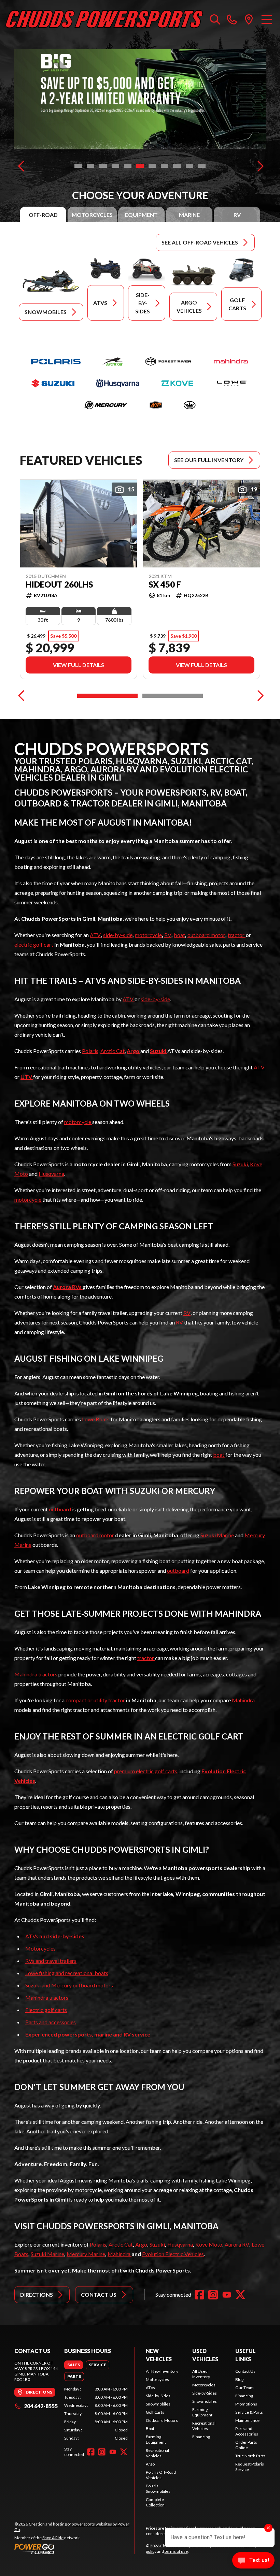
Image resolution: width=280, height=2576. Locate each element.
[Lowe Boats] (232, 383)
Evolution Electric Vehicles (173, 2254)
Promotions (246, 2404)
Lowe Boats (96, 1419)
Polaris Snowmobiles (158, 2489)
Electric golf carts (46, 2010)
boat (179, 935)
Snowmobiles (158, 2404)
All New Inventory (162, 2371)
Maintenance (247, 2420)
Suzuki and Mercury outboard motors (69, 1985)
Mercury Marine (86, 2254)
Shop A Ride (53, 2538)
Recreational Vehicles (157, 2453)
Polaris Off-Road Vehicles (161, 2475)
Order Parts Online (246, 2445)
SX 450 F (165, 584)
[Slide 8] (165, 166)
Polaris (90, 1051)
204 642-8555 (41, 2406)
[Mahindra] (231, 361)
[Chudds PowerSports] (104, 19)
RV (168, 935)
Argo (141, 2244)
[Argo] (156, 405)
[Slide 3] (103, 166)
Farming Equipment (156, 2439)
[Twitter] (240, 2295)
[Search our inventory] (215, 19)
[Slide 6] (140, 166)
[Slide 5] (128, 166)
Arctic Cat (113, 1051)
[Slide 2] (90, 166)
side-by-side (118, 935)
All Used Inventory (201, 2374)
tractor (237, 935)
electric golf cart (34, 944)
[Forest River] (168, 361)
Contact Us (245, 2371)
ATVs (55, 1936)
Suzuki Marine (217, 1535)
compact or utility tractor (95, 1700)
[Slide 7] (152, 166)
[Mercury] (106, 405)
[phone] (232, 19)
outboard (60, 1509)
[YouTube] (227, 2295)
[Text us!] (253, 2561)
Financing (201, 2437)
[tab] (43, 215)
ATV (95, 935)
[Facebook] (199, 2295)
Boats (151, 2429)
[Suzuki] (53, 383)
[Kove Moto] (177, 383)
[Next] (259, 166)
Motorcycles (40, 1948)
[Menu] (267, 19)
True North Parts (250, 2456)
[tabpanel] (96, 2414)
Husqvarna (51, 1174)
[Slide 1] (78, 166)
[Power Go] (74, 2549)
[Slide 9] (177, 166)
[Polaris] (56, 361)
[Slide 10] (190, 166)
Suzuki (240, 1164)
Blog (239, 2379)
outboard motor (206, 935)
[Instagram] (213, 2295)
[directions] (249, 19)
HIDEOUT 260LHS (59, 584)
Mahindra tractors (36, 1674)
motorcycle (148, 935)
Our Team (244, 2388)
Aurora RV (237, 2244)
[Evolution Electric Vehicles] (190, 405)
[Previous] (21, 166)
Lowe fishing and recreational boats (67, 1973)
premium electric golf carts (146, 1771)
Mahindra (243, 1700)
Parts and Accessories (247, 2431)
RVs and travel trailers (51, 1961)
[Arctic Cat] (113, 361)
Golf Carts (155, 2412)
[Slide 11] (202, 166)
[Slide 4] (115, 166)
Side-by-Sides (158, 2396)
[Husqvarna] (118, 383)
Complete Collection (155, 2502)
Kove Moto (209, 2244)
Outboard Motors (162, 2420)
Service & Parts (249, 2412)
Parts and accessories (51, 2022)
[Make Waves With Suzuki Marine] (140, 99)
